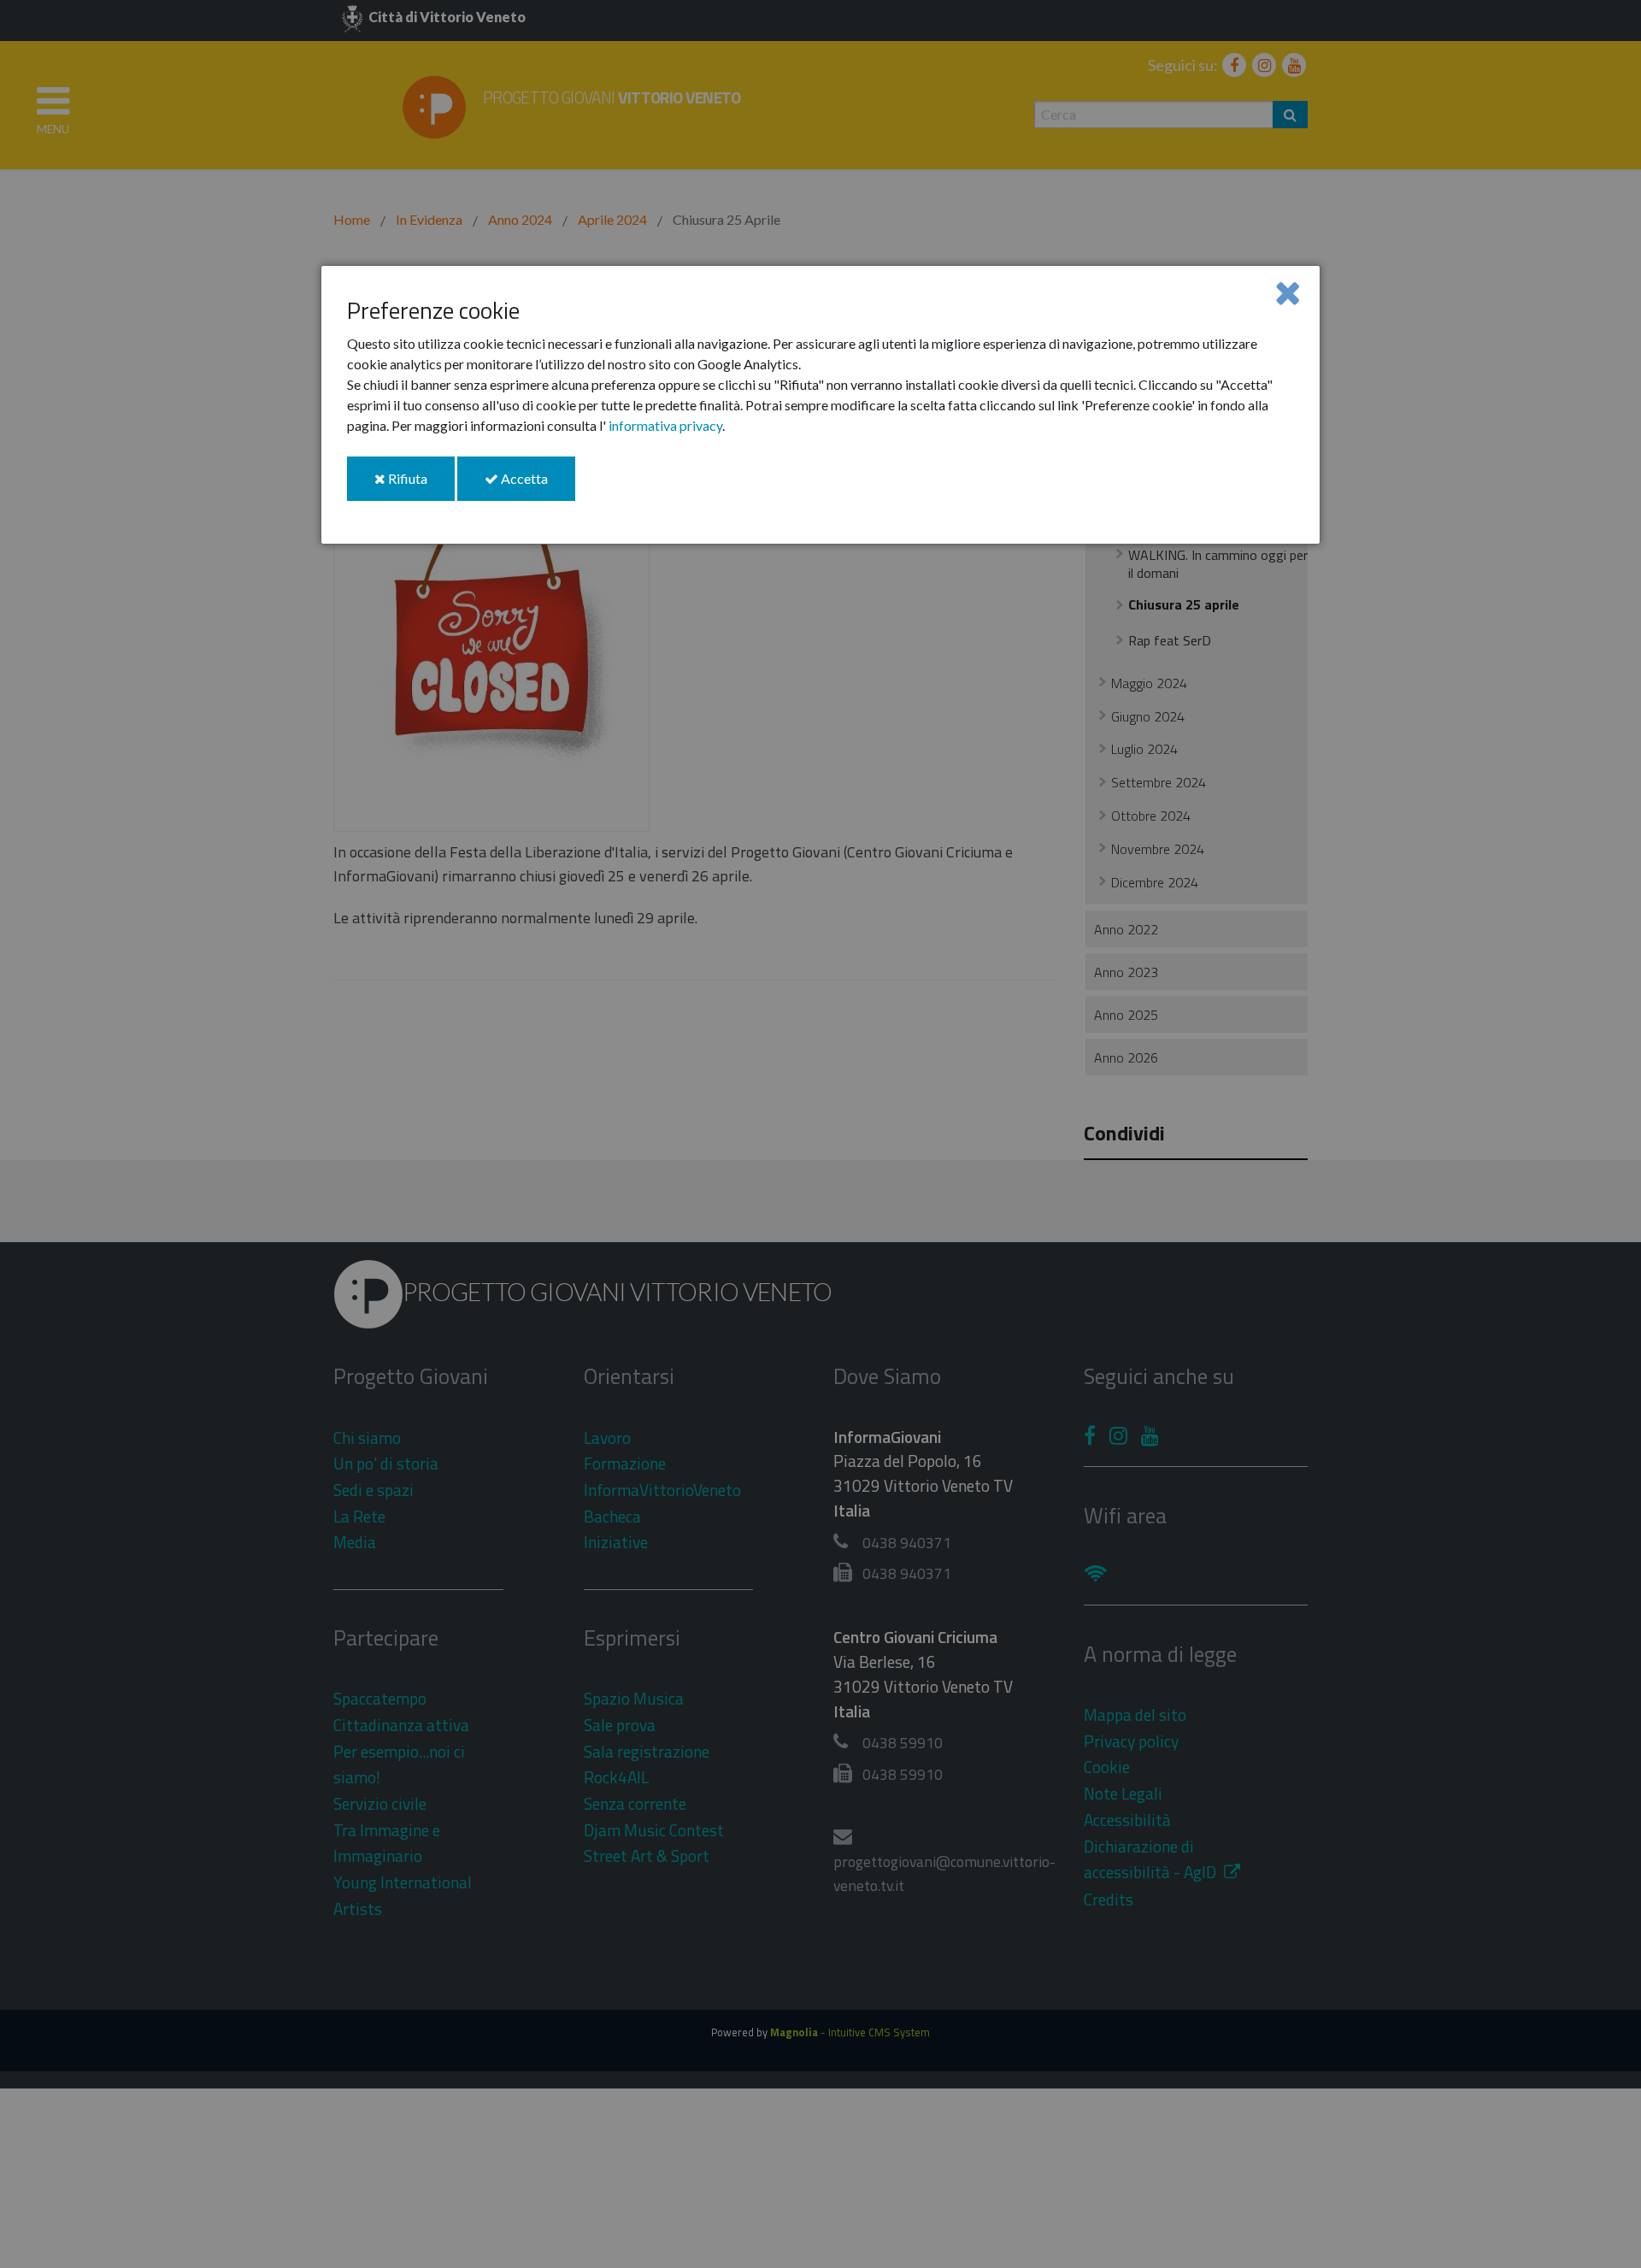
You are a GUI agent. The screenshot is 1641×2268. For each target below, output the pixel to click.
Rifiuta (420, 485)
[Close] (1288, 292)
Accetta (537, 485)
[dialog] (820, 405)
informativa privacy (665, 425)
